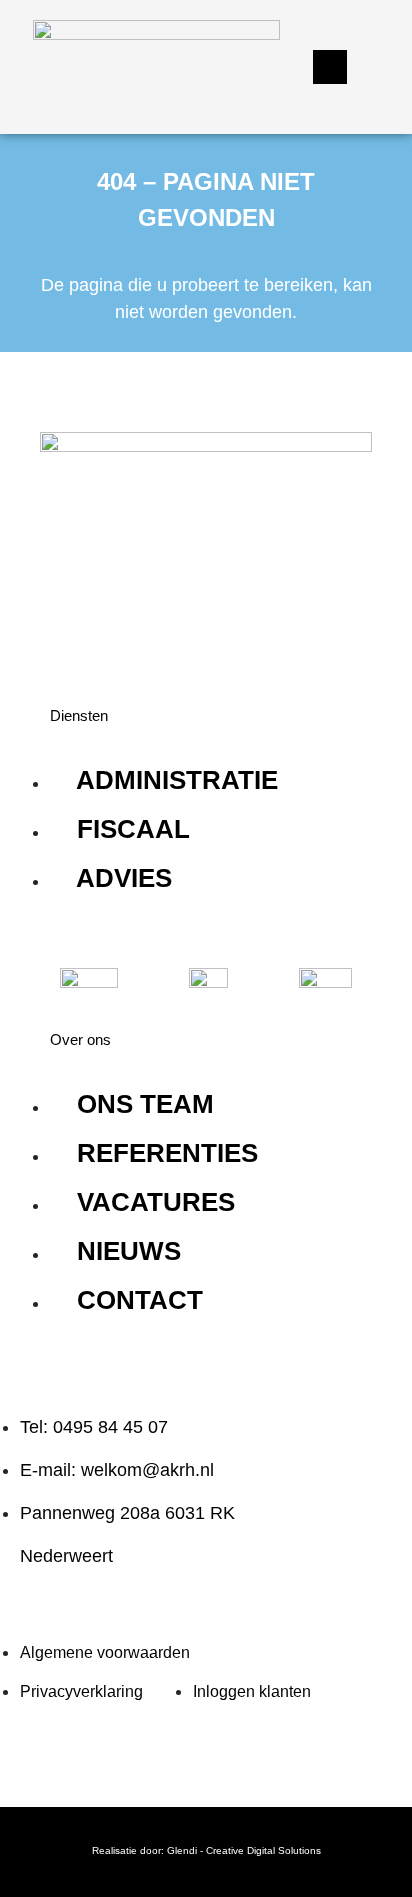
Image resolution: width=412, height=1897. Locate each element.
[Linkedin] (75, 634)
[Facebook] (135, 634)
